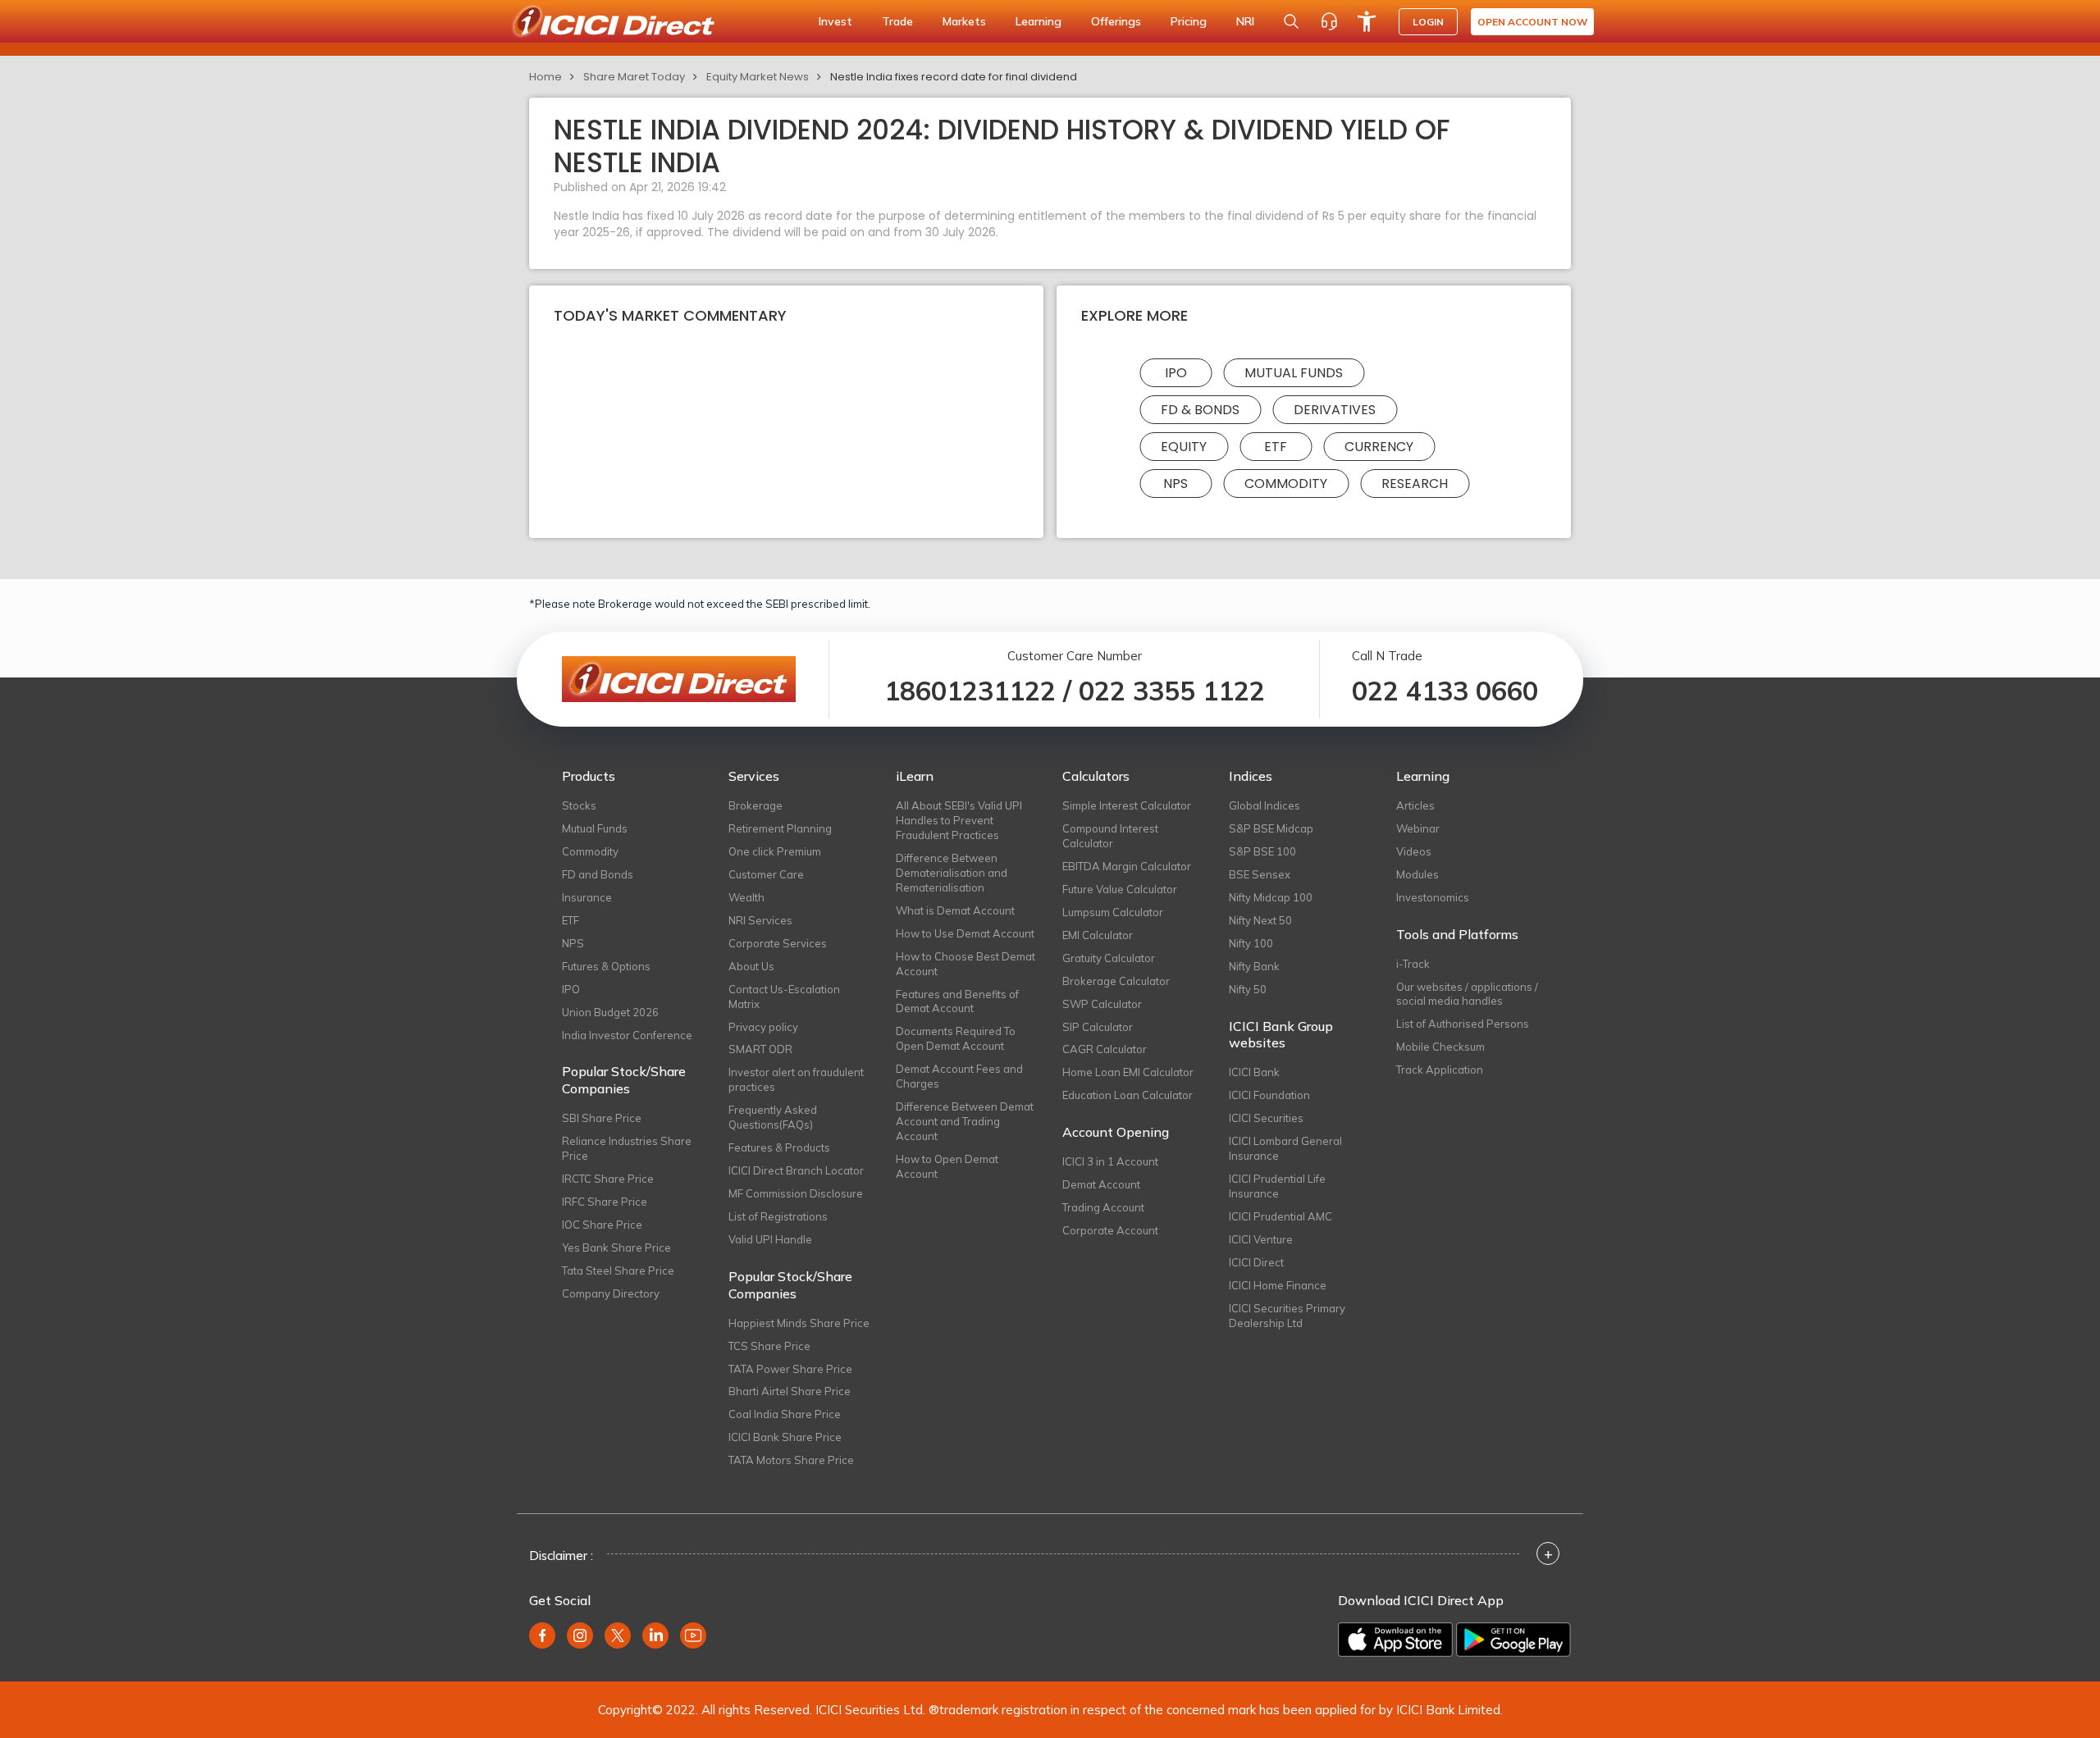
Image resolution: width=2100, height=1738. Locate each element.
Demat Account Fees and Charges (959, 1076)
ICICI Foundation (1269, 1095)
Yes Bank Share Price (616, 1248)
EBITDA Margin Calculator (1127, 866)
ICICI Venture (1261, 1239)
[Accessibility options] (1367, 21)
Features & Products (779, 1147)
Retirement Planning (780, 828)
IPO (1176, 373)
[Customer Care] (1329, 21)
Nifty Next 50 (1260, 920)
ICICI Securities (1266, 1118)
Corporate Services (778, 943)
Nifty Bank (1254, 966)
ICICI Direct (1256, 1262)
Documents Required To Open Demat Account (956, 1038)
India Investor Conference (627, 1035)
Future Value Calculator (1120, 889)
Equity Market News (758, 77)
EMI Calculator (1098, 935)
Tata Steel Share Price (618, 1270)
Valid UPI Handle (770, 1239)
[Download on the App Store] (1395, 1640)
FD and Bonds (598, 874)
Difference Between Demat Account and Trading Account (965, 1121)
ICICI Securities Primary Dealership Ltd (1287, 1316)
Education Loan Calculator (1128, 1095)
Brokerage (756, 805)
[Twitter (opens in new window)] (618, 1635)
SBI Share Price (602, 1118)
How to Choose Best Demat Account (966, 964)
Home (546, 77)
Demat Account (1101, 1184)
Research (1415, 484)
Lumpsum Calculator (1113, 912)
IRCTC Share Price (608, 1179)
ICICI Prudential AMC (1281, 1216)
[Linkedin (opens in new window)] (655, 1635)
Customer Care (766, 874)
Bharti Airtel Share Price (790, 1391)
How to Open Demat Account (947, 1166)
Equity (1184, 447)
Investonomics (1433, 897)
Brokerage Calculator (1116, 981)
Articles (1415, 805)
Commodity (1286, 484)
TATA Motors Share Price (791, 1460)
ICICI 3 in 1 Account (1110, 1161)
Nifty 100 (1251, 943)
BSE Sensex (1260, 874)
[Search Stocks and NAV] (1291, 21)
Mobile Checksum (1440, 1047)
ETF (1276, 447)
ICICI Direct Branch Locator (796, 1170)
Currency (1379, 447)
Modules (1417, 874)
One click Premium (775, 851)
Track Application (1440, 1070)
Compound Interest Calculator (1110, 836)
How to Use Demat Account (965, 933)
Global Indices (1265, 805)
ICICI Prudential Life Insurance (1277, 1186)
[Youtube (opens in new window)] (693, 1635)
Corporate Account (1110, 1230)
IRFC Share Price (605, 1202)
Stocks (579, 805)
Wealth (746, 897)
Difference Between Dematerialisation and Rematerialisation (952, 873)
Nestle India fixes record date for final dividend (954, 77)
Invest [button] (835, 21)
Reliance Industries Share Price (627, 1148)
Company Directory (611, 1293)
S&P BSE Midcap (1271, 828)
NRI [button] (1245, 21)
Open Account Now (1532, 22)
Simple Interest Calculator (1127, 805)
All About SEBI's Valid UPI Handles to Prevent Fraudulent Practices (959, 820)
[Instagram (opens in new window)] (580, 1635)
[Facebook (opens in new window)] (542, 1635)
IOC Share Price (602, 1225)
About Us (751, 966)
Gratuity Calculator (1109, 958)
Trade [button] (897, 21)
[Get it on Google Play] (1513, 1640)
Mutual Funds (1294, 373)
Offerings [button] (1116, 21)
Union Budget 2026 (610, 1012)
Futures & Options (606, 966)
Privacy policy (763, 1027)
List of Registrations (778, 1216)
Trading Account (1103, 1207)
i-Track (1413, 964)
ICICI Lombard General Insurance (1285, 1148)
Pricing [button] (1189, 21)
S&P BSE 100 (1262, 851)
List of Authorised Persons (1463, 1024)
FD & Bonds (1200, 410)
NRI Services (760, 920)
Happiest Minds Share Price (799, 1323)
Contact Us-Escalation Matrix (784, 997)
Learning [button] (1039, 21)
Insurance (587, 897)
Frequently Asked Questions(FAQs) (773, 1117)
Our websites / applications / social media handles (1467, 994)
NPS (1176, 484)
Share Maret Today (634, 77)
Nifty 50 (1248, 989)
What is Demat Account (955, 910)
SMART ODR (760, 1049)
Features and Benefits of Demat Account (957, 1001)
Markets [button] (964, 21)
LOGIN (1428, 22)
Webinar (1418, 828)
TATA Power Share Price (790, 1369)
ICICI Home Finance (1278, 1285)
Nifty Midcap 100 (1271, 897)
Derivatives (1335, 410)
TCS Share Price (769, 1346)
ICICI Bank (1254, 1072)
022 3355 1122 (1172, 691)
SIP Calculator (1098, 1027)
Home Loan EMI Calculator (1128, 1072)
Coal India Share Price (785, 1414)
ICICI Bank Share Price (785, 1437)
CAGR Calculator (1105, 1049)
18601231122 (970, 691)
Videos (1414, 851)
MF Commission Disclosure (796, 1193)
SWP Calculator (1102, 1004)
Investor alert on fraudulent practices (796, 1079)
